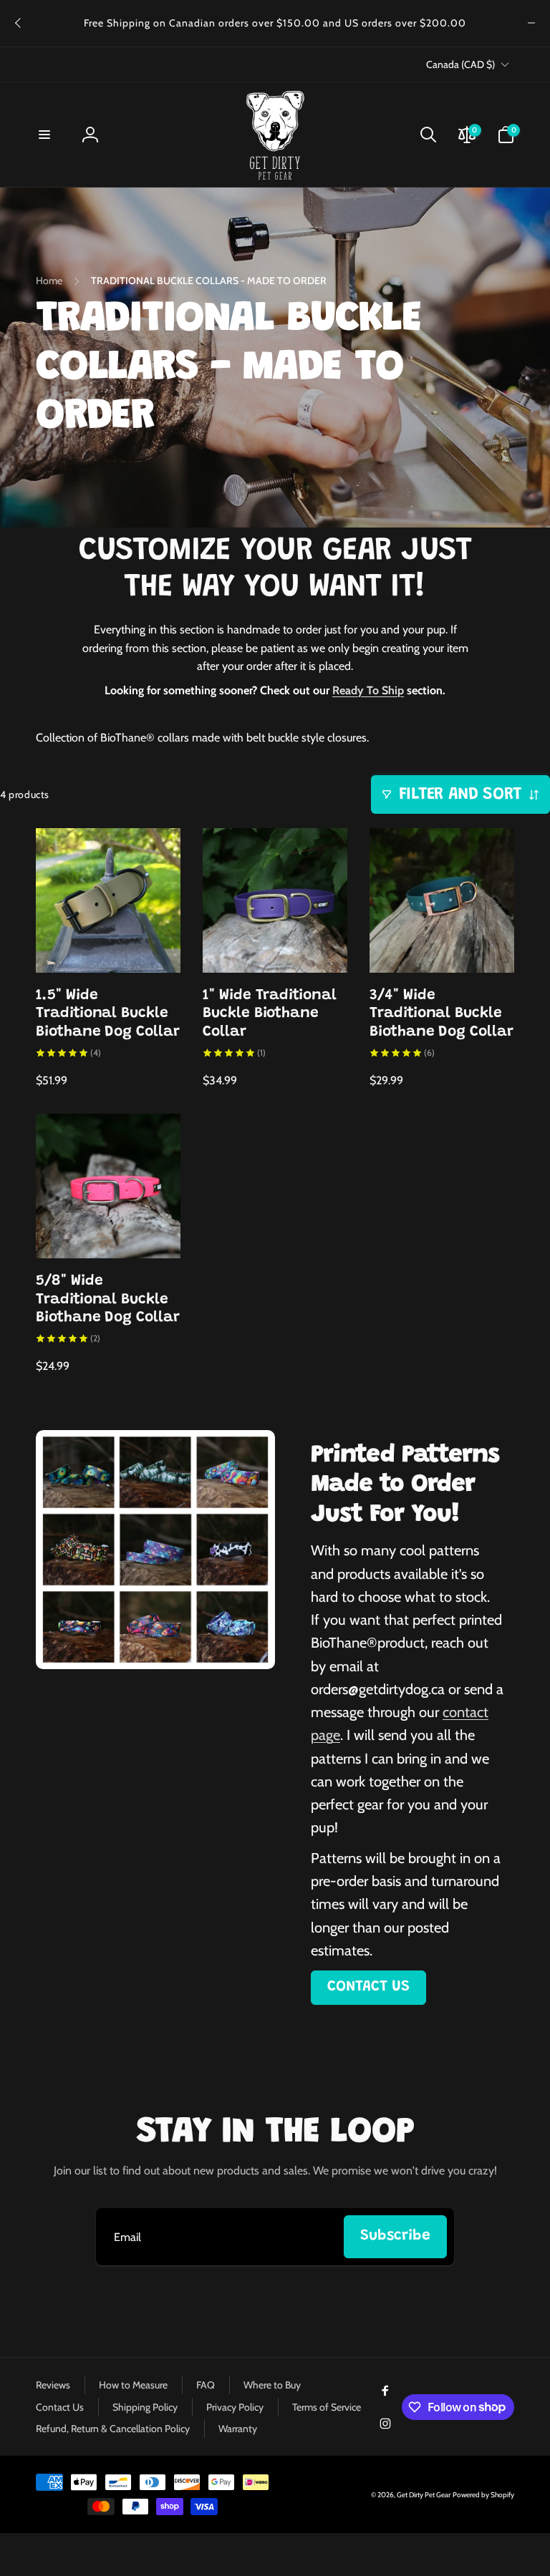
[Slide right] (531, 23)
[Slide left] (19, 23)
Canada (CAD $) (460, 64)
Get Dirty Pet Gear (424, 2495)
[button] (44, 135)
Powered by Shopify (483, 2495)
